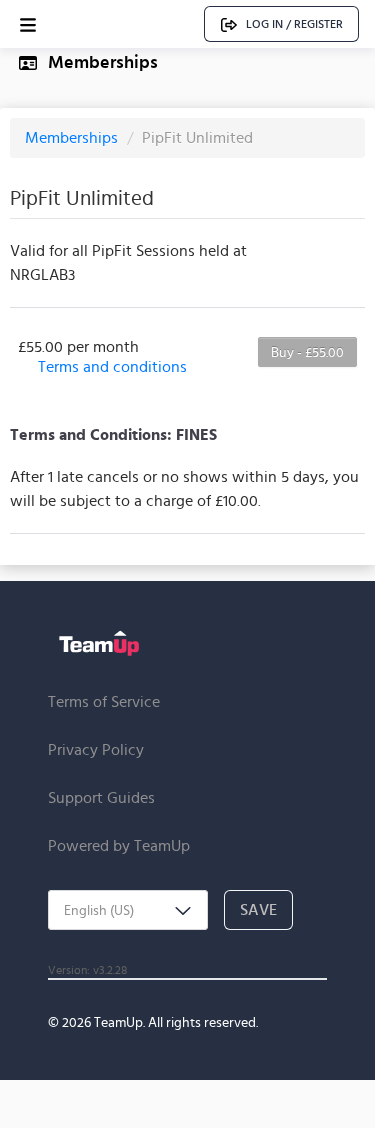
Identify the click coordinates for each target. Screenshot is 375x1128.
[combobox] (128, 910)
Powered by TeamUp (119, 845)
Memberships (73, 137)
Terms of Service (104, 701)
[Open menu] (28, 24)
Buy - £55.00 (307, 352)
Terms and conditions (112, 366)
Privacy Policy (96, 749)
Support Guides (101, 797)
